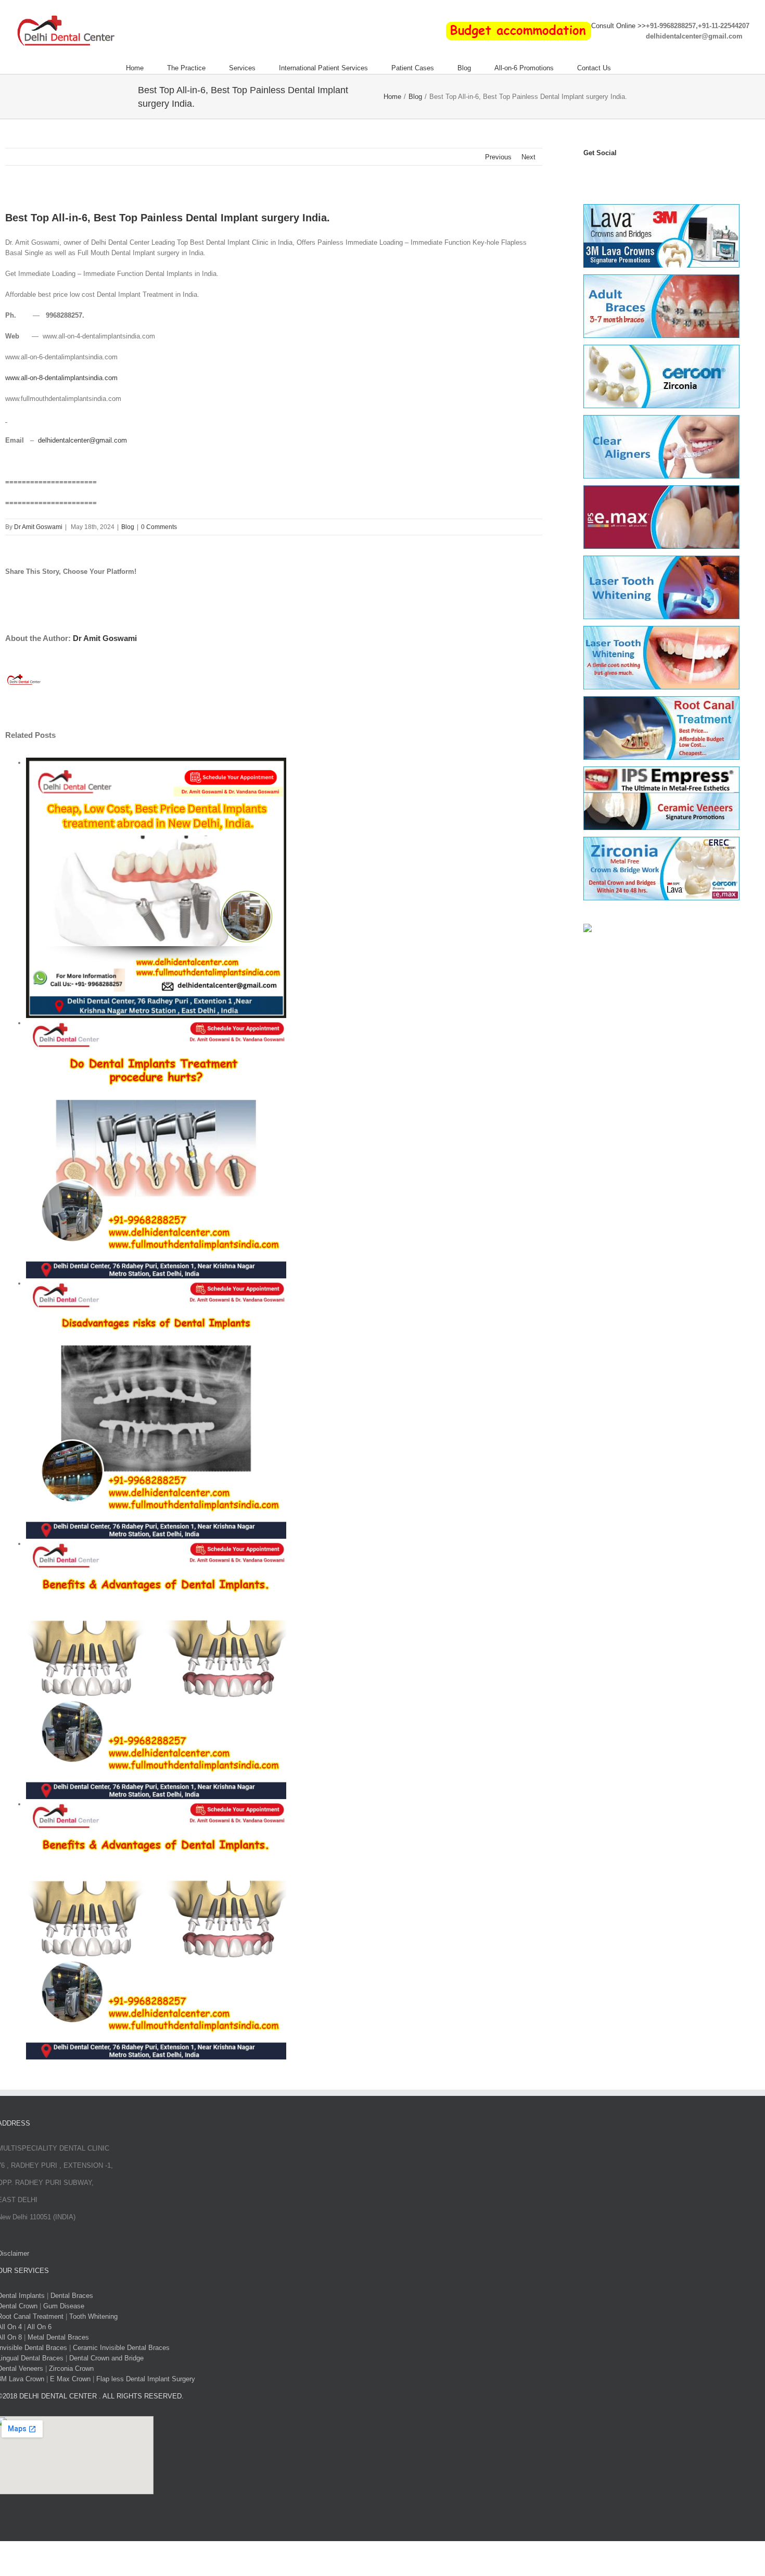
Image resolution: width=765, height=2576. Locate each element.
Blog (128, 527)
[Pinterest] (634, 174)
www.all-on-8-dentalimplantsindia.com (61, 378)
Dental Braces (72, 2296)
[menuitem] (146, 68)
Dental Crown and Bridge (106, 2358)
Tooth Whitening (93, 2316)
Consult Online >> (619, 26)
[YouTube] (611, 174)
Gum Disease (64, 2306)
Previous (498, 157)
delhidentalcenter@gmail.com (82, 440)
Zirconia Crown (71, 2368)
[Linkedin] (645, 174)
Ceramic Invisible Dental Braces (121, 2348)
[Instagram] (622, 174)
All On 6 (39, 2327)
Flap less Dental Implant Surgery (146, 2379)
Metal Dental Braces (58, 2337)
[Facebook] (588, 174)
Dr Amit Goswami (38, 527)
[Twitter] (600, 174)
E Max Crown (70, 2379)
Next (528, 157)
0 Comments (159, 527)
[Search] (637, 68)
